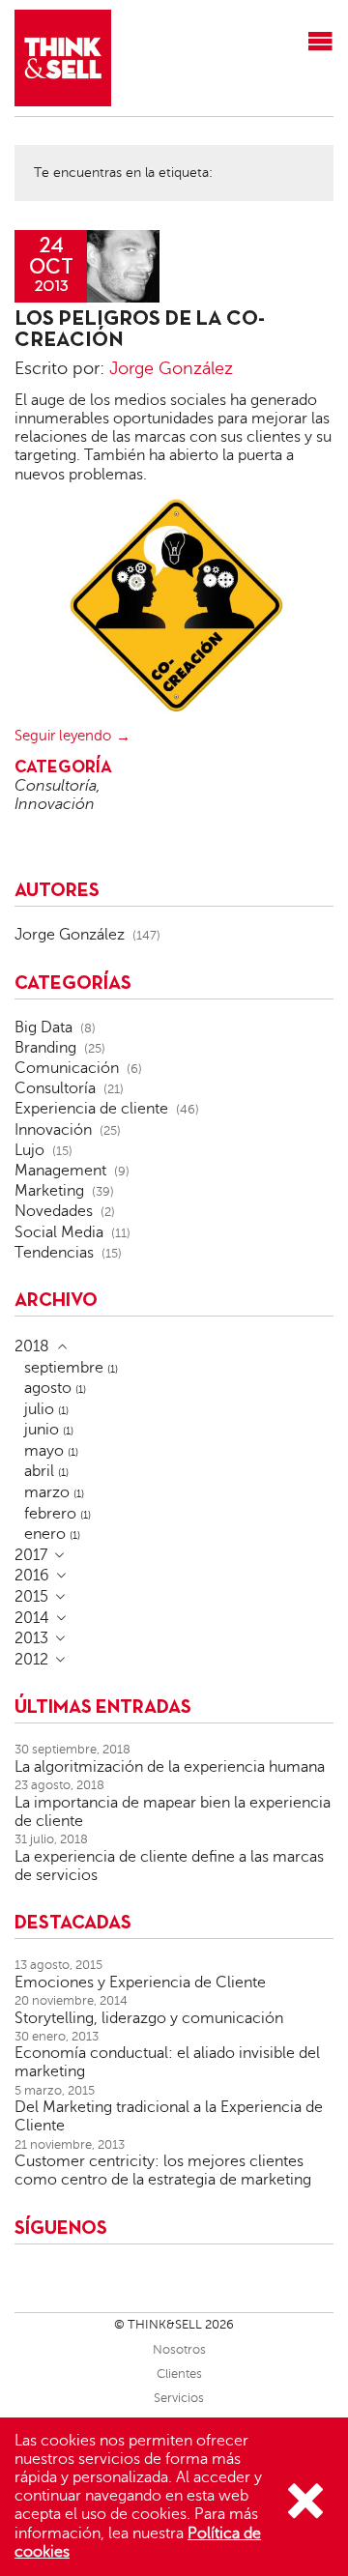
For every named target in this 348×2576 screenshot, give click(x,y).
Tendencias (54, 1253)
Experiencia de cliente (91, 1109)
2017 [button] (31, 1555)
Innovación (55, 804)
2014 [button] (32, 1618)
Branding (45, 1048)
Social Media (59, 1232)
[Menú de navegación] (320, 43)
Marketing (49, 1191)
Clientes (179, 2374)
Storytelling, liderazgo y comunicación (149, 2018)
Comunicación (67, 1068)
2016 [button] (32, 1576)
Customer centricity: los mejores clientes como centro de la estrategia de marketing (163, 2171)
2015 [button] (31, 1597)
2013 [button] (31, 1638)
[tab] (174, 1346)
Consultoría (56, 786)
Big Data (43, 1028)
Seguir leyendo (63, 736)
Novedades (54, 1211)
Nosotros (179, 2350)
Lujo (29, 1150)
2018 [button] (32, 1346)
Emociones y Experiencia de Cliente (140, 1983)
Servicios (179, 2398)
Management (60, 1171)
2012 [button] (31, 1660)
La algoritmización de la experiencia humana (170, 1767)
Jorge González (171, 368)
